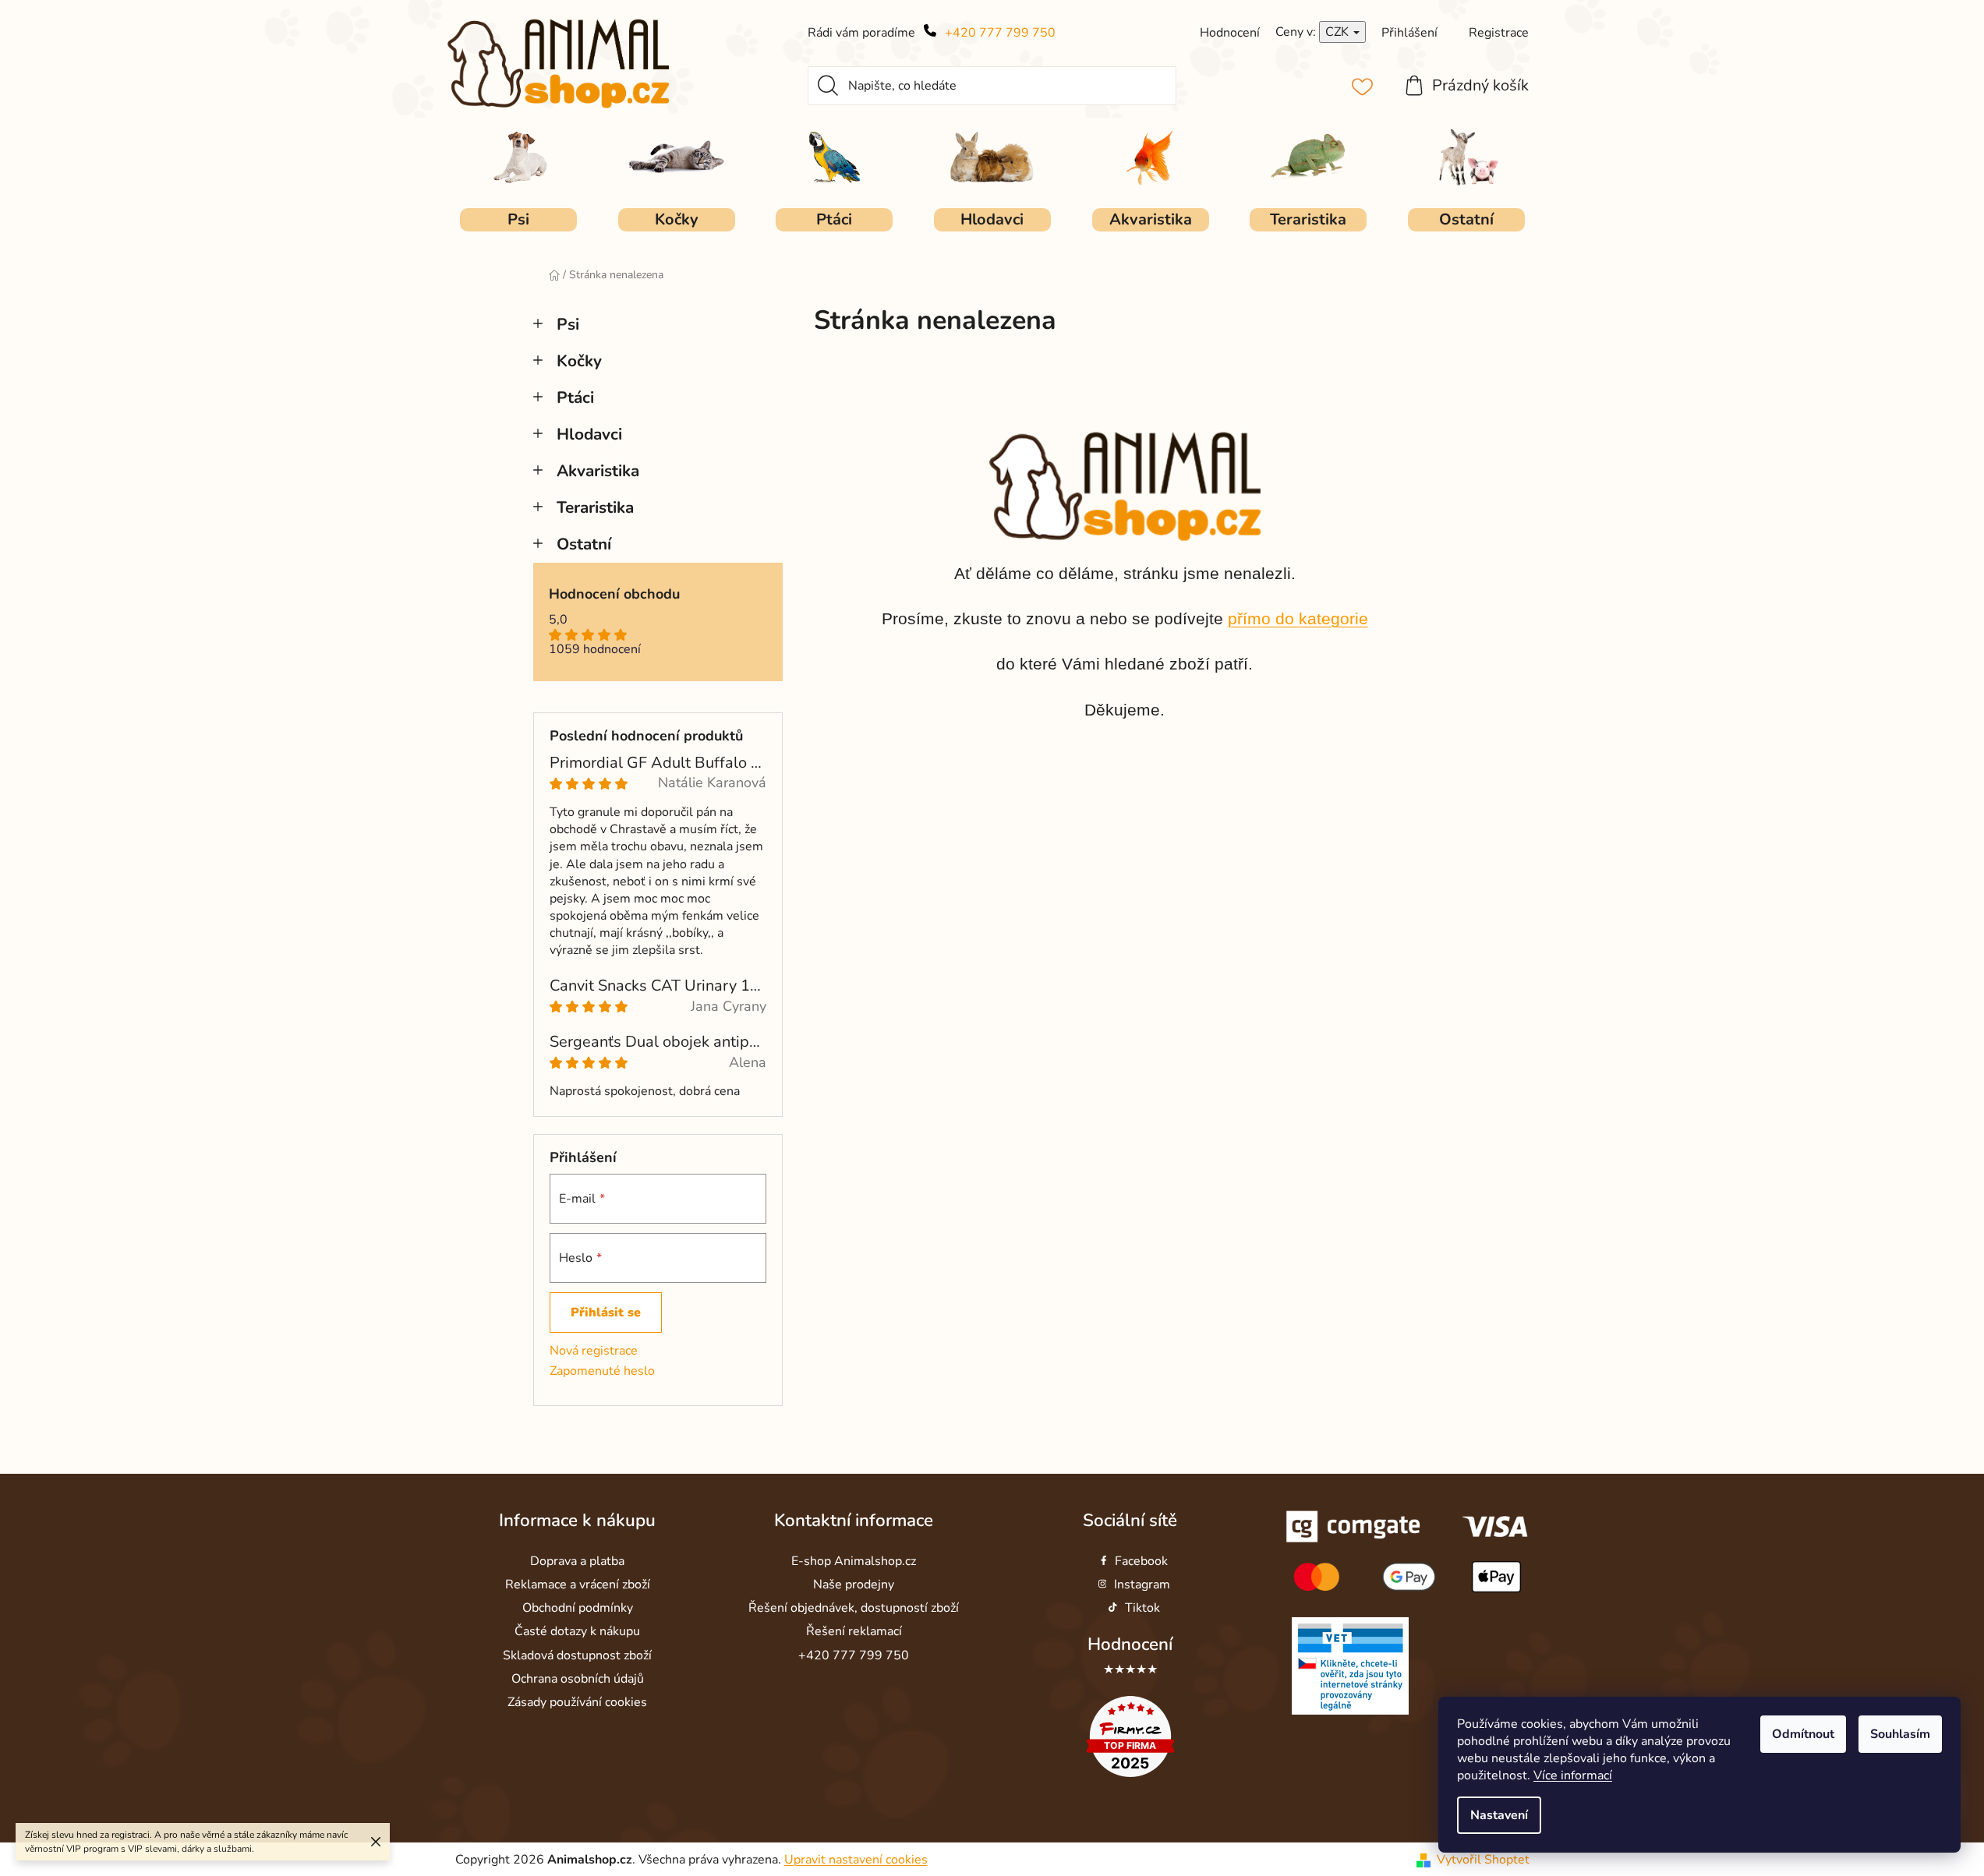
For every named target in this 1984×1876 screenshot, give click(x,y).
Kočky (579, 361)
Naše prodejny (854, 1585)
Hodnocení (1130, 1644)
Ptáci (575, 397)
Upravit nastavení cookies (856, 1860)
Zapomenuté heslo (602, 1371)
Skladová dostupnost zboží (577, 1655)
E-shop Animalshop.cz (854, 1561)
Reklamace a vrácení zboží (578, 1585)
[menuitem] (518, 220)
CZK (1339, 32)
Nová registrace (594, 1351)
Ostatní (584, 544)
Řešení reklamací (854, 1631)
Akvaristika (598, 471)
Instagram (1142, 1585)
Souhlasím (1900, 1734)
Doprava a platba (577, 1561)
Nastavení (1499, 1815)
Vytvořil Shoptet (1483, 1860)
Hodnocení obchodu (614, 595)
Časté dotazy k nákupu (577, 1631)
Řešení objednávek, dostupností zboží (854, 1608)
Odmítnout (1803, 1734)
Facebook (1141, 1561)
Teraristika (595, 507)
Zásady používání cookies (577, 1702)
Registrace (1499, 33)
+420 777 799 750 (1000, 33)
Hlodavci (589, 434)
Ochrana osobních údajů (578, 1679)
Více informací (1573, 1775)
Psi (568, 324)
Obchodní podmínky (578, 1608)
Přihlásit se (606, 1312)
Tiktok (1142, 1608)
